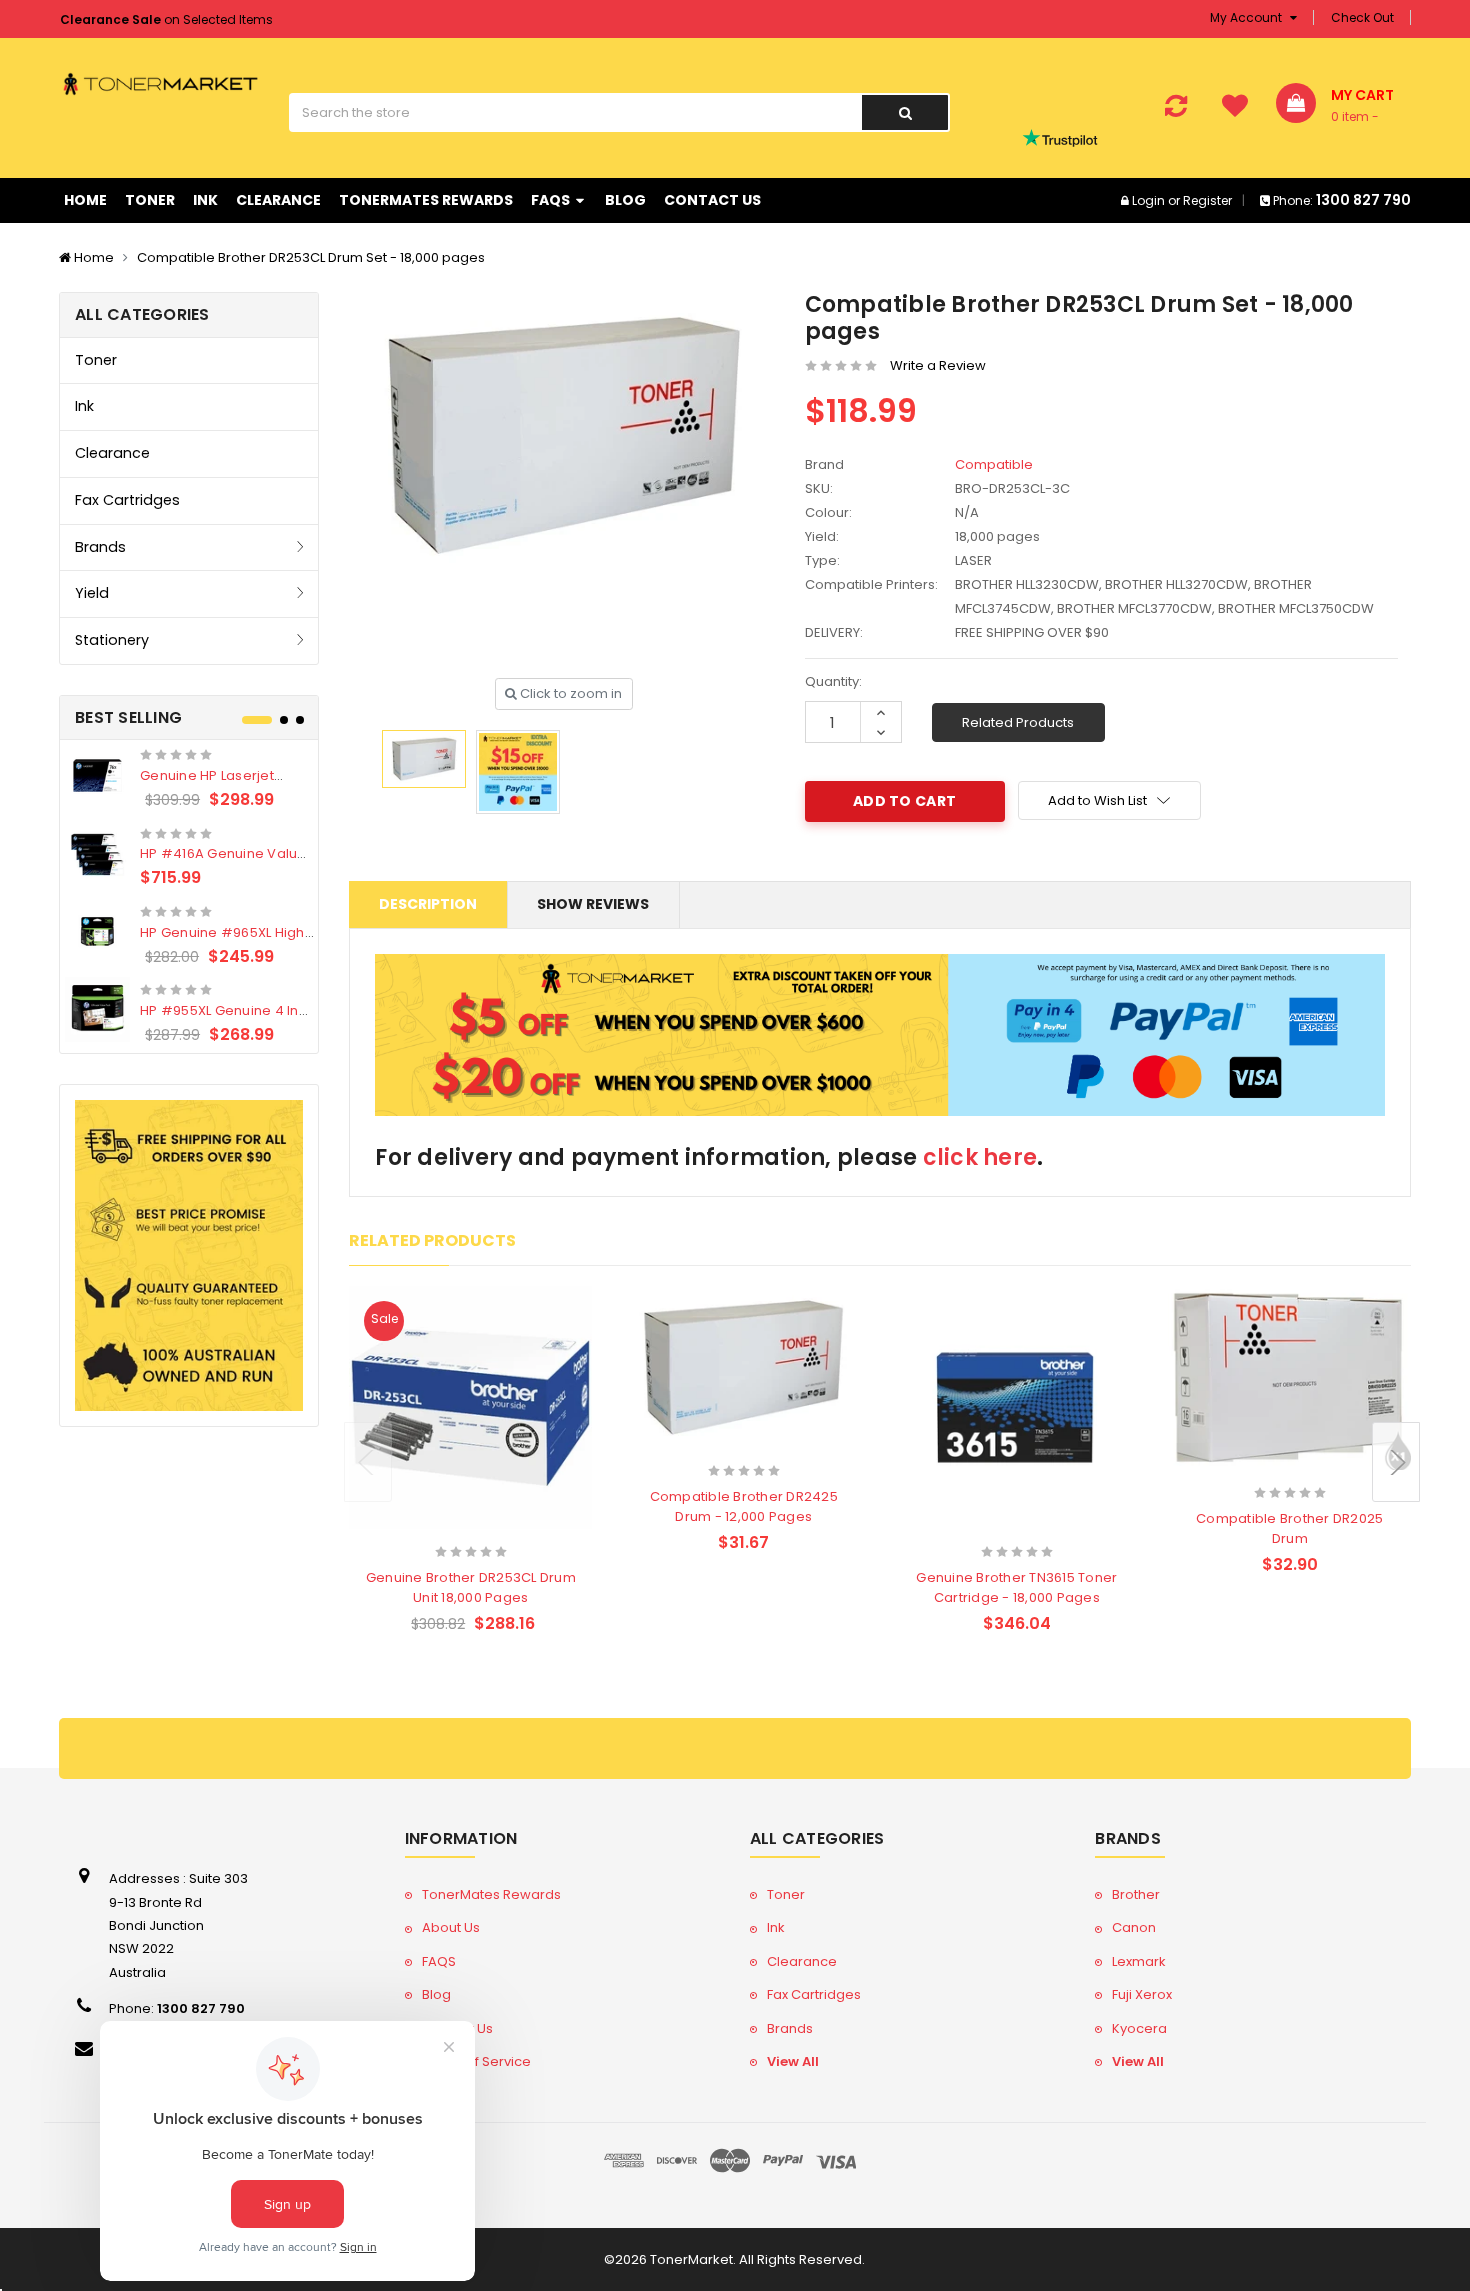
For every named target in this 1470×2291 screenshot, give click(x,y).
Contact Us (712, 200)
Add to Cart (432, 1524)
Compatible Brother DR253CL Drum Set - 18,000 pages (311, 257)
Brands (100, 547)
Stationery (112, 640)
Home (85, 200)
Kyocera (1139, 2028)
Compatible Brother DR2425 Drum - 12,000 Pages (744, 1506)
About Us (451, 1927)
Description (428, 904)
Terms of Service (476, 2061)
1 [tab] (257, 720)
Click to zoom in (569, 693)
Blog (625, 200)
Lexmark (1139, 1961)
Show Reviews (593, 904)
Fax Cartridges (127, 500)
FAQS (552, 200)
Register (1207, 200)
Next (1396, 1462)
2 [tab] (284, 720)
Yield (92, 593)
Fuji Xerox (1142, 1994)
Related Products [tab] (432, 1240)
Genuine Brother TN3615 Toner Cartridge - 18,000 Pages (1016, 1587)
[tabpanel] (189, 896)
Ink (205, 200)
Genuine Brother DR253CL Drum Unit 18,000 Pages (471, 1587)
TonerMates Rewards (426, 200)
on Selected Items (166, 19)
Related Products (1018, 722)
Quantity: (833, 681)
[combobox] (575, 112)
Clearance (278, 200)
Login (1148, 200)
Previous (368, 1462)
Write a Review (938, 365)
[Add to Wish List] (505, 1526)
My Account (1247, 17)
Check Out (1362, 17)
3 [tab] (300, 720)
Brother (1136, 1894)
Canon (1134, 1927)
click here (980, 1157)
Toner (150, 200)
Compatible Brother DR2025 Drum (1289, 1528)
